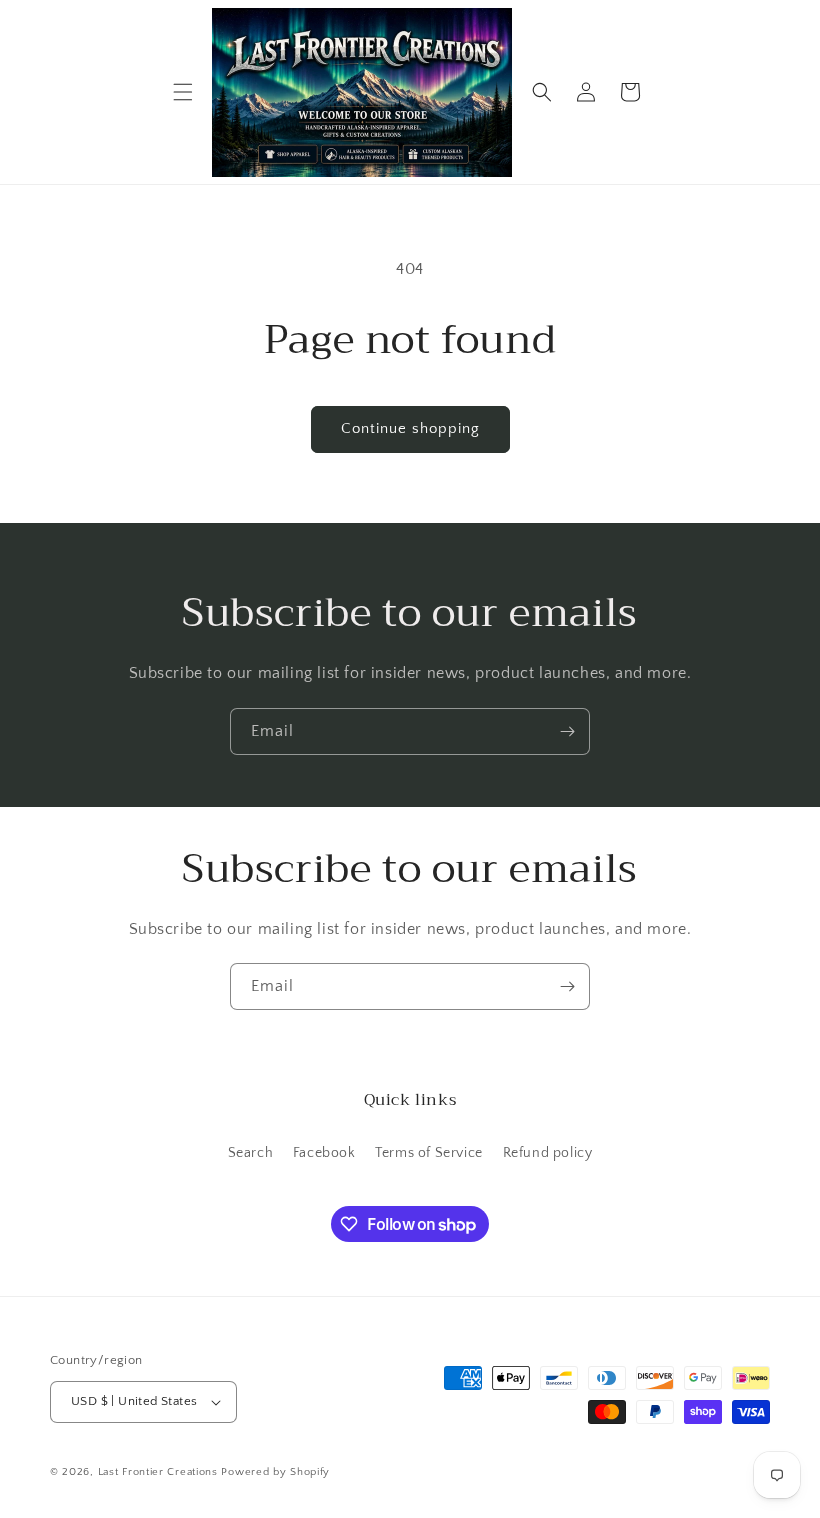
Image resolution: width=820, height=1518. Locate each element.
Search (251, 1153)
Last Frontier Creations (158, 1472)
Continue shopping (410, 428)
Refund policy (548, 1153)
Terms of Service (429, 1153)
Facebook (324, 1153)
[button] (183, 92)
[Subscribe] (567, 731)
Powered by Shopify (275, 1472)
